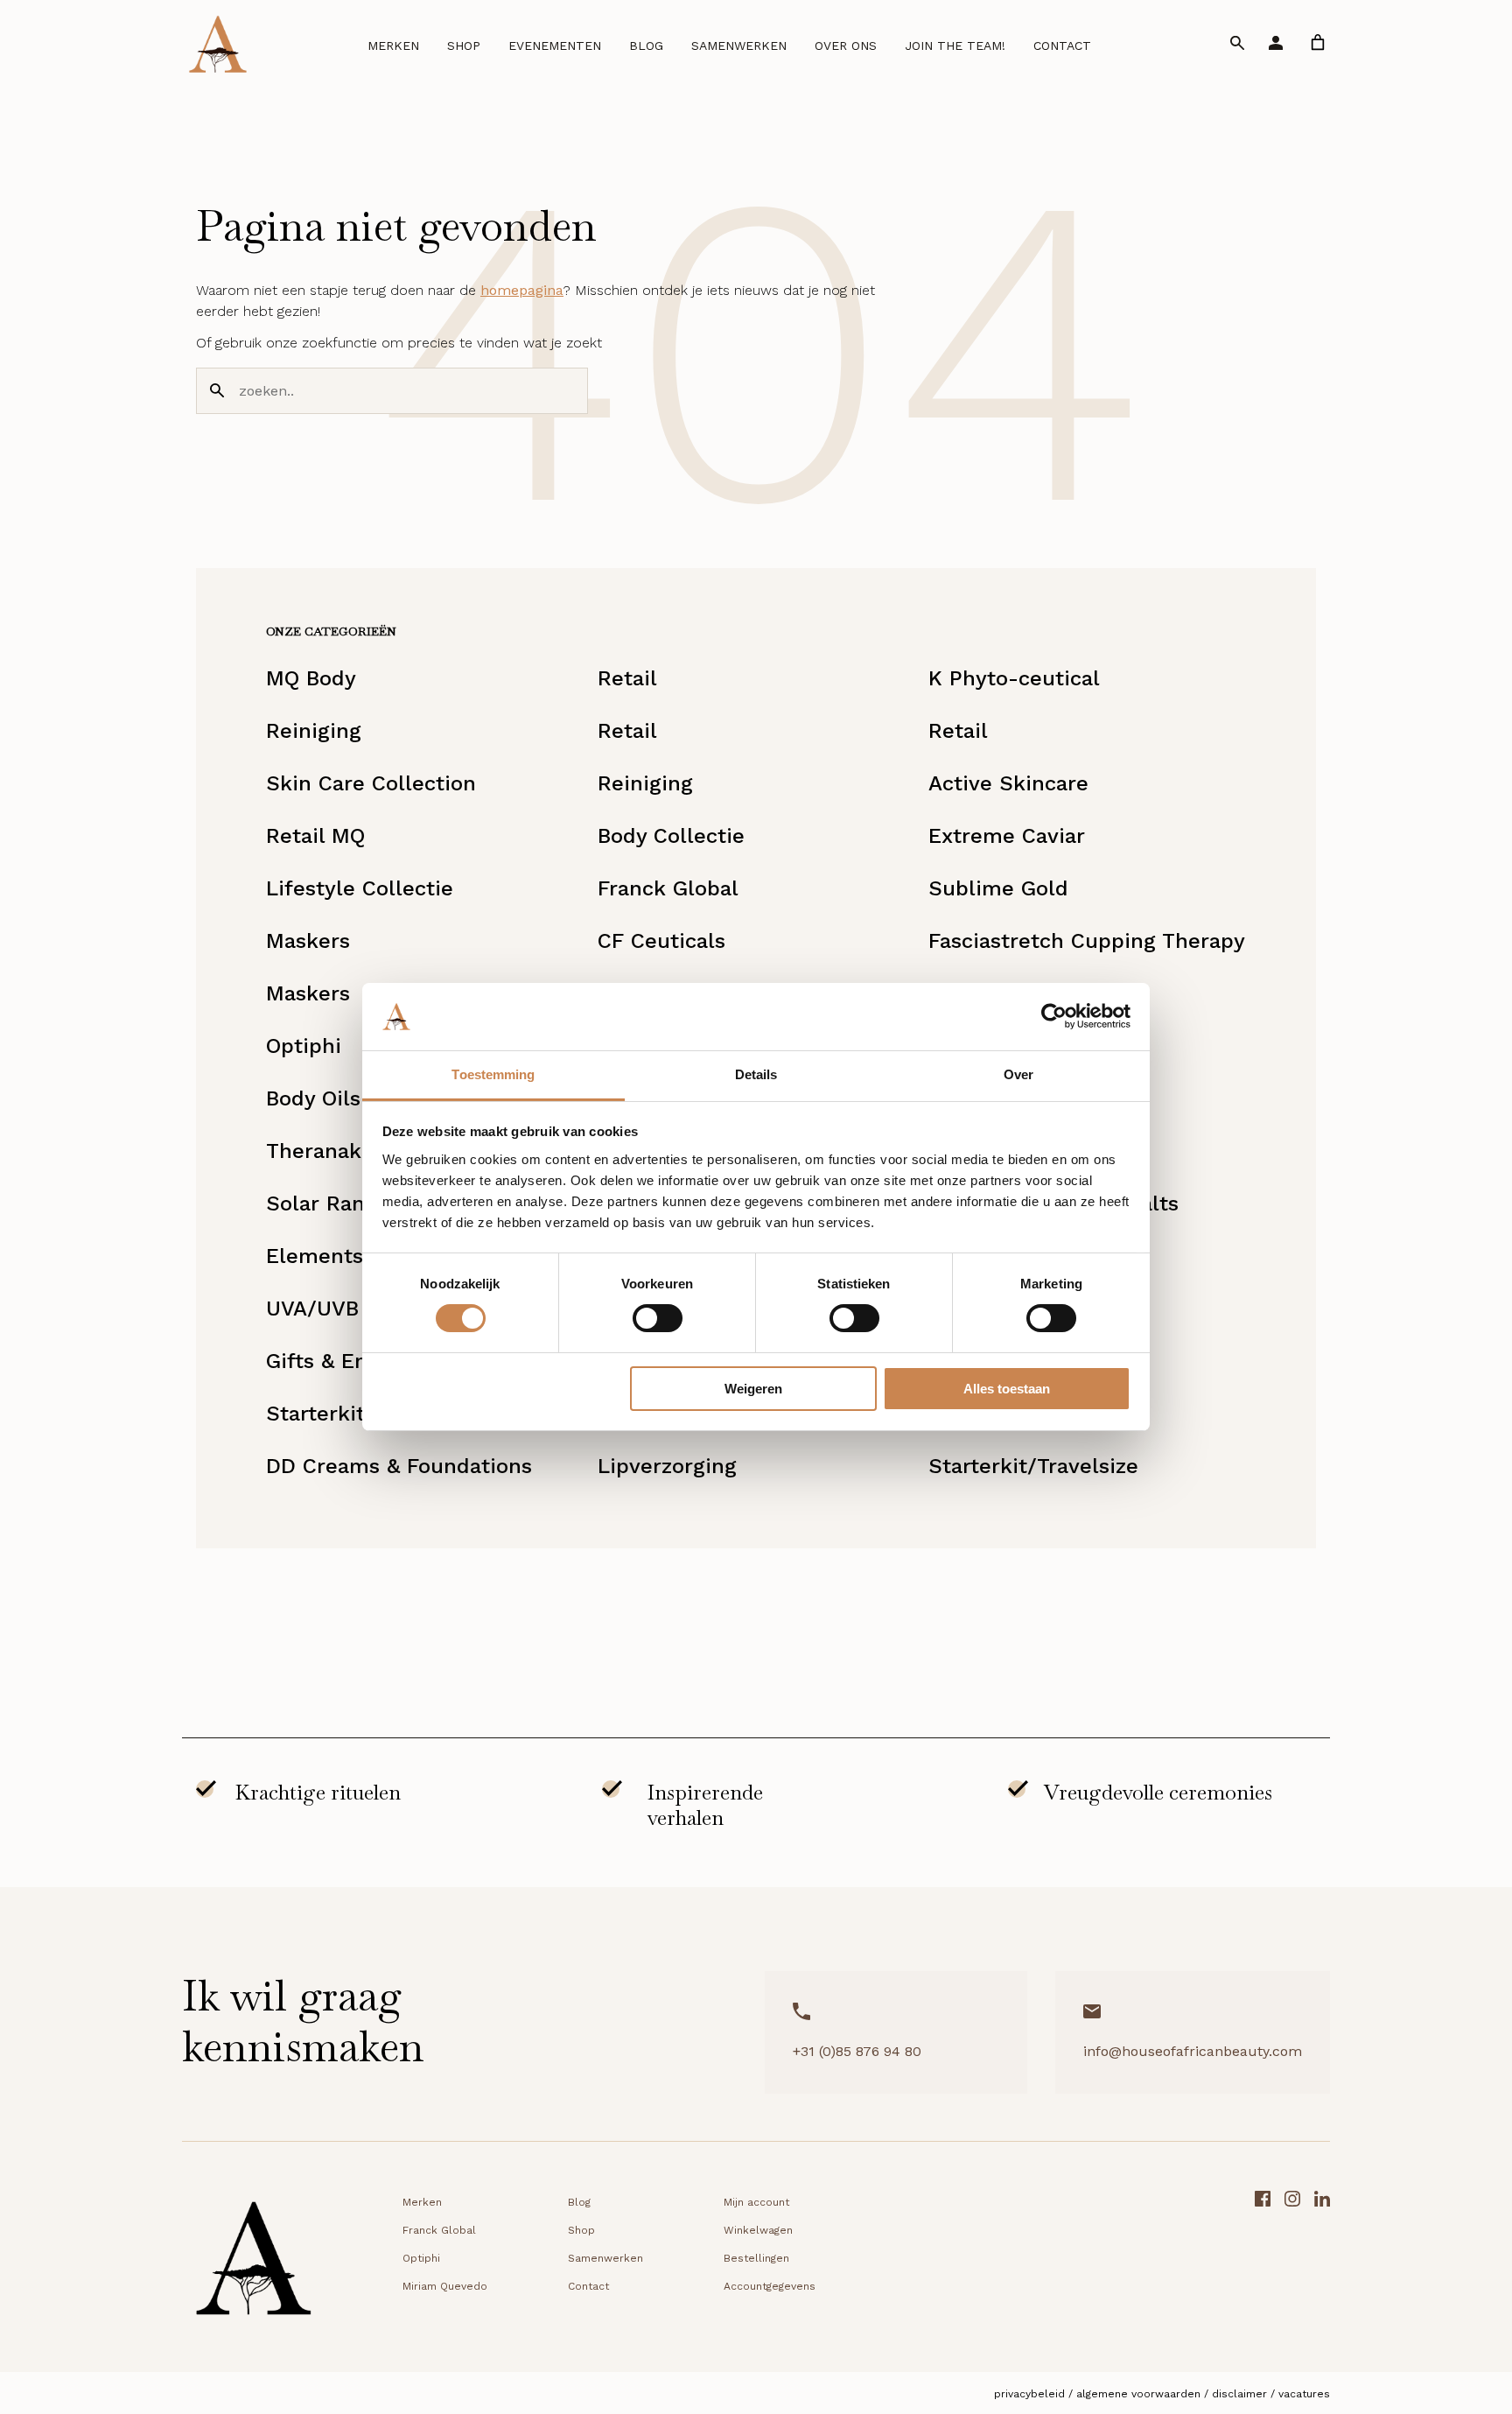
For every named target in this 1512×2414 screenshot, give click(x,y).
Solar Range (328, 1203)
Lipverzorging (667, 1466)
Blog (646, 46)
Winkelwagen (758, 2230)
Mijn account (756, 2202)
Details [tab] (756, 1074)
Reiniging (314, 731)
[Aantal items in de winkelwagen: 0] (1318, 42)
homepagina (522, 290)
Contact (1062, 46)
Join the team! (955, 46)
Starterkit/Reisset (357, 1414)
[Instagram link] (1292, 2264)
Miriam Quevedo (445, 2286)
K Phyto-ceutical (1014, 678)
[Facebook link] (1263, 2264)
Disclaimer (1239, 2394)
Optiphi (304, 1046)
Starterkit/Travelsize (1033, 1466)
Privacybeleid (1029, 2394)
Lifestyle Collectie (360, 888)
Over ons (846, 46)
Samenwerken (739, 46)
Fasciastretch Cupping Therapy (1087, 941)
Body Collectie (671, 836)
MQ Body (311, 678)
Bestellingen (756, 2258)
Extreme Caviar (1007, 836)
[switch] (658, 1318)
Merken (393, 46)
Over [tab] (1018, 1074)
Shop (464, 46)
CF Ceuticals (661, 941)
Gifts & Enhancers (357, 1361)
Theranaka (319, 1151)
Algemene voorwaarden (1138, 2394)
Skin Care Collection (371, 783)
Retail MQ (315, 836)
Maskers (308, 941)
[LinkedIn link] (1322, 2264)
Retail (627, 678)
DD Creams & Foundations (399, 1466)
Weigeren (753, 1389)
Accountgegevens (770, 2286)
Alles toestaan (1007, 1389)
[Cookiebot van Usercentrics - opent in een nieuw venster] (1054, 1016)
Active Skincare (1008, 783)
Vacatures (1304, 2394)
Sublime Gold (998, 888)
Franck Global (668, 888)
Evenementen (555, 46)
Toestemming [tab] (493, 1074)
